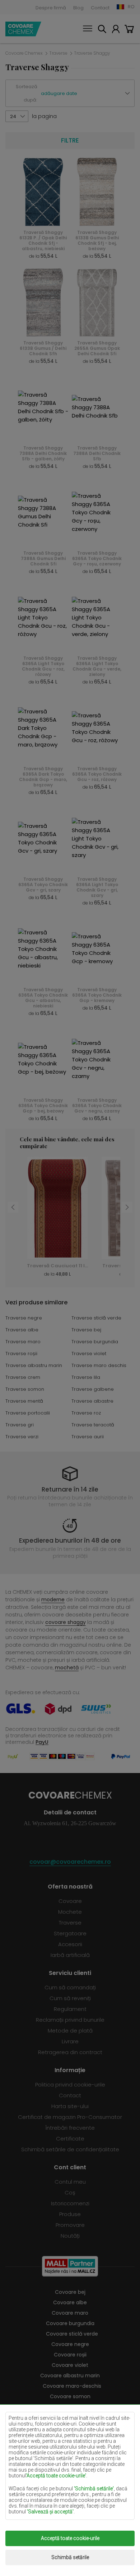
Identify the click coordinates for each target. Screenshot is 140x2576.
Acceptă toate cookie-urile (70, 2538)
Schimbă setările (70, 2557)
